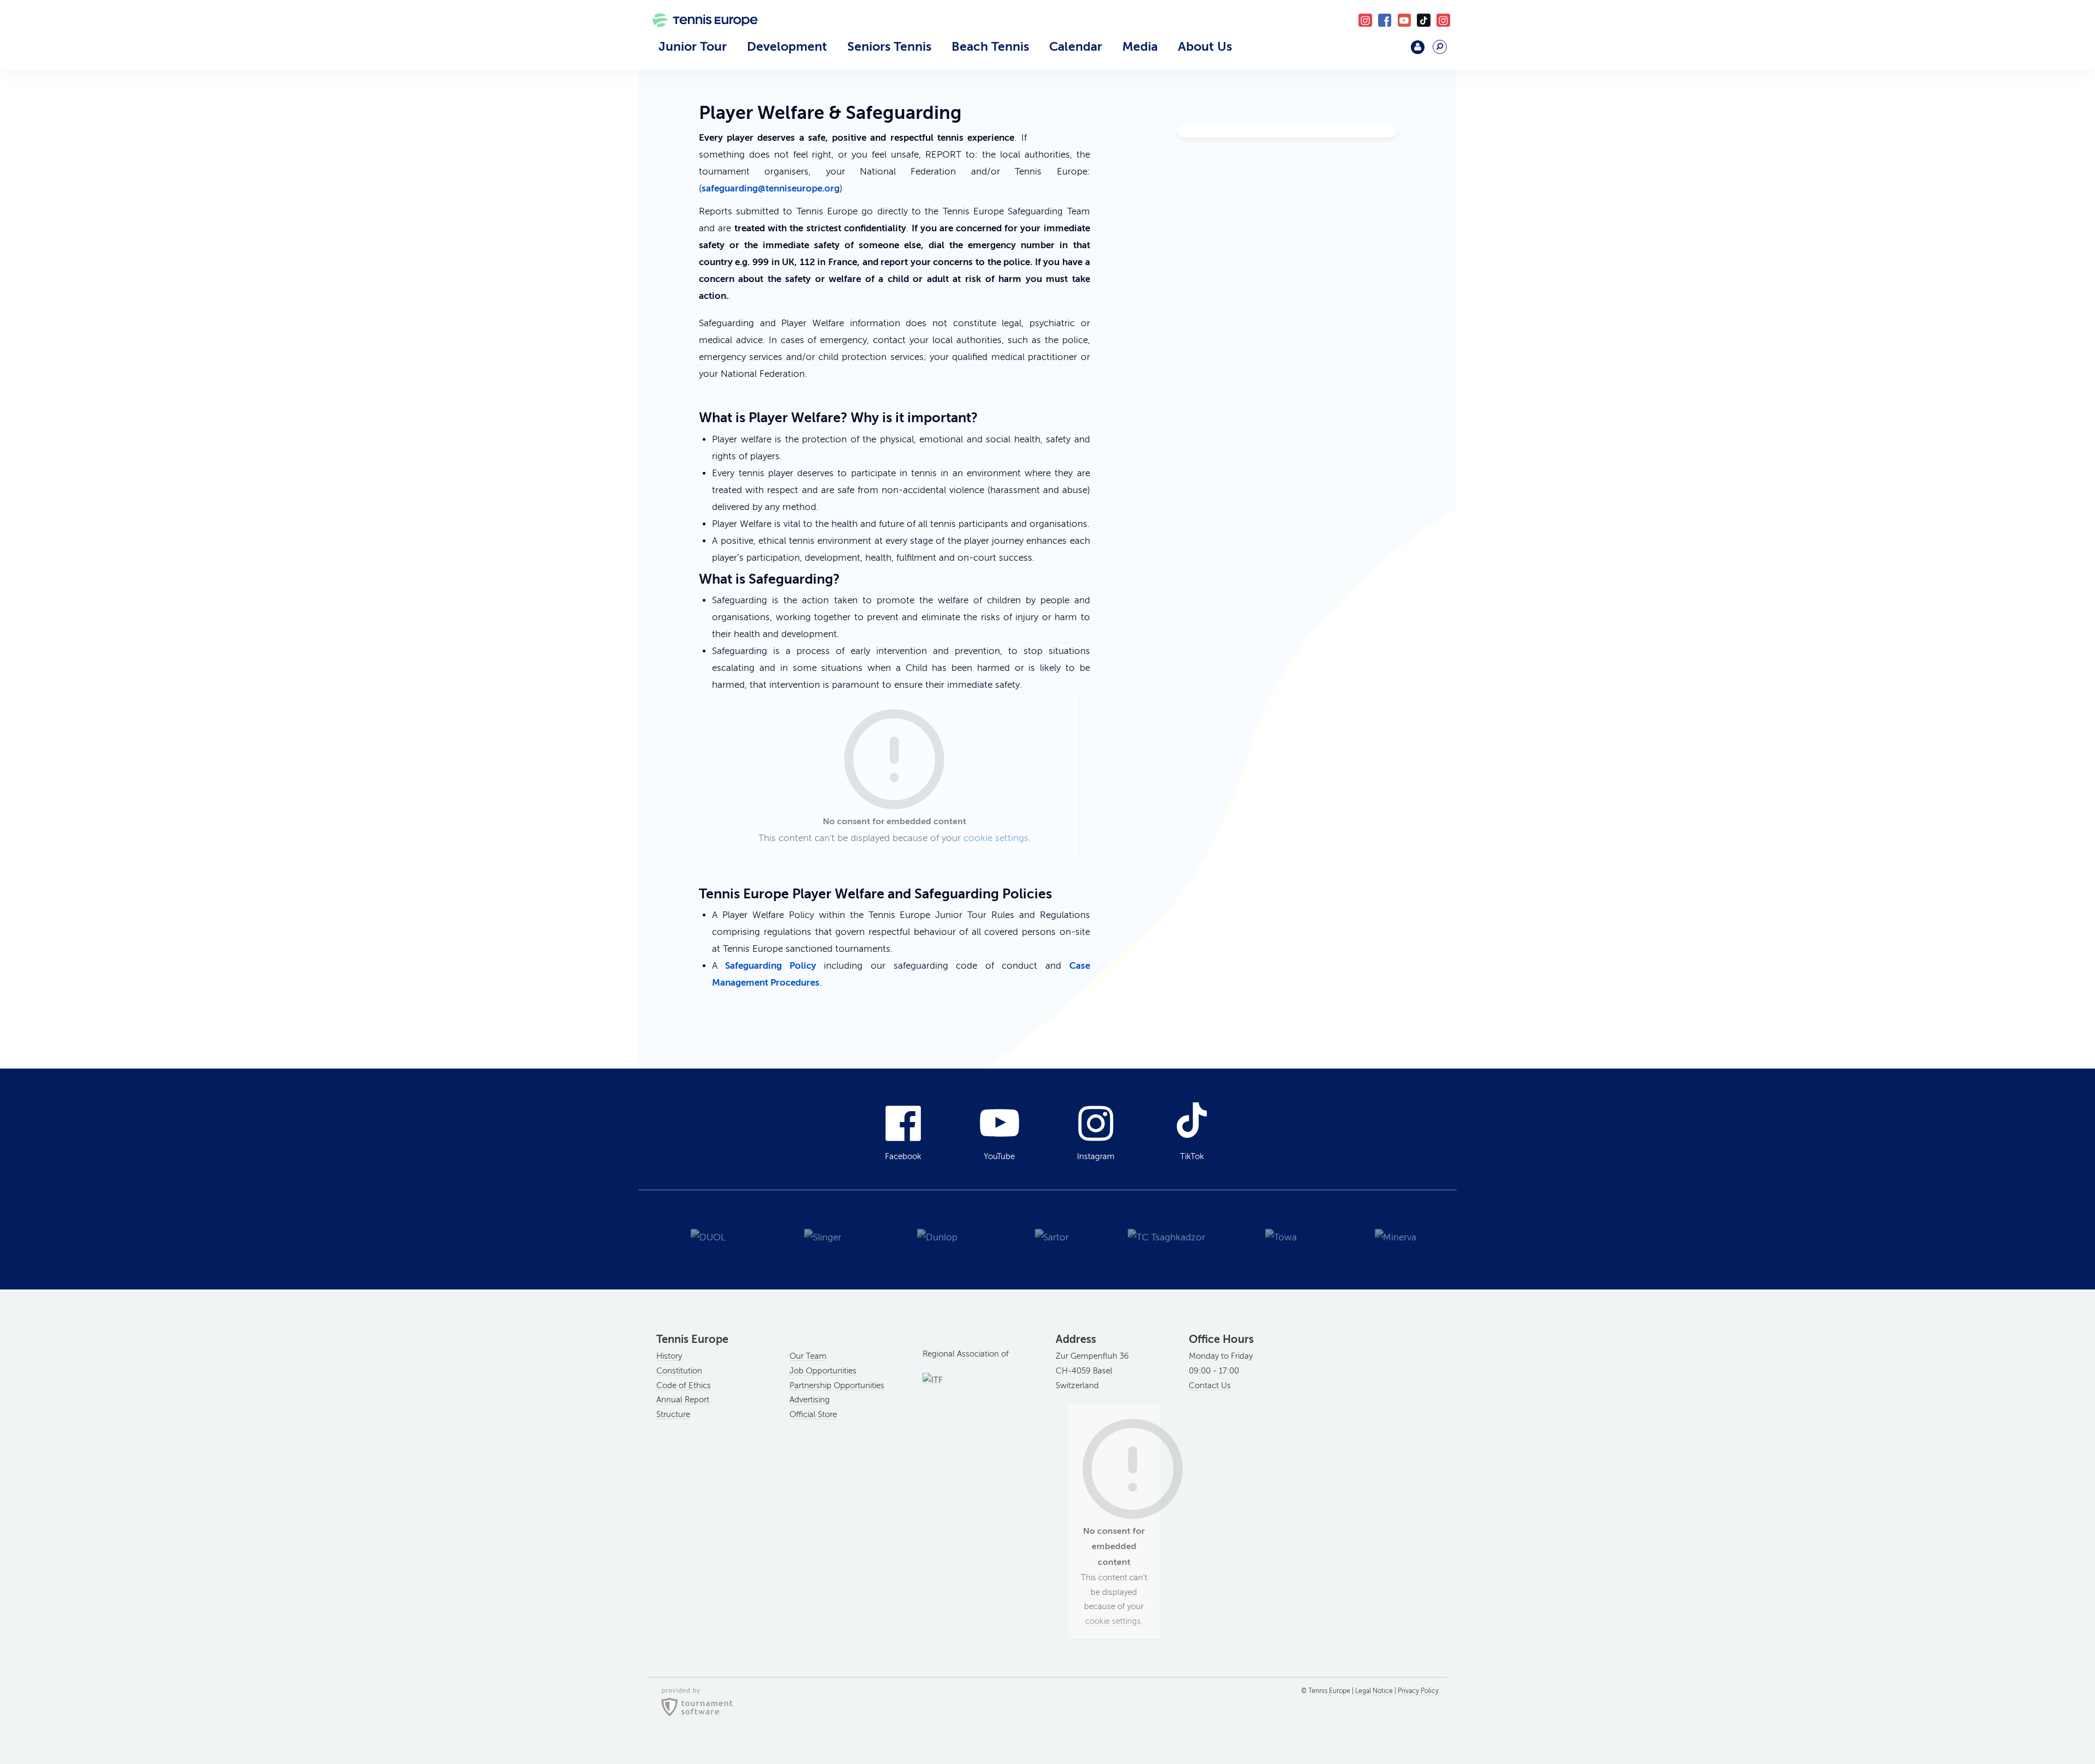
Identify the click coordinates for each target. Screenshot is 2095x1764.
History (669, 1356)
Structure (673, 1414)
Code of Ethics (684, 1385)
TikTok (1424, 20)
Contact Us (1210, 1385)
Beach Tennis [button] (990, 46)
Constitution (679, 1371)
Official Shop (1389, 52)
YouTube (1405, 20)
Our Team (808, 1356)
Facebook (1385, 20)
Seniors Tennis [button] (889, 46)
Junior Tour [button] (693, 46)
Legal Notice (1374, 1691)
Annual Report (683, 1400)
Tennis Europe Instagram (1443, 20)
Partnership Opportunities (837, 1385)
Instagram (1096, 1156)
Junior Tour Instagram (1365, 20)
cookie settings (996, 838)
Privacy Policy (1418, 1691)
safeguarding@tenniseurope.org (771, 188)
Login (1418, 47)
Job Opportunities (823, 1371)
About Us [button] (1205, 46)
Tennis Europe (699, 37)
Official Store (813, 1414)
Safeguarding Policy (771, 965)
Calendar (1076, 46)
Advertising (810, 1400)
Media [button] (1140, 46)
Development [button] (787, 46)
